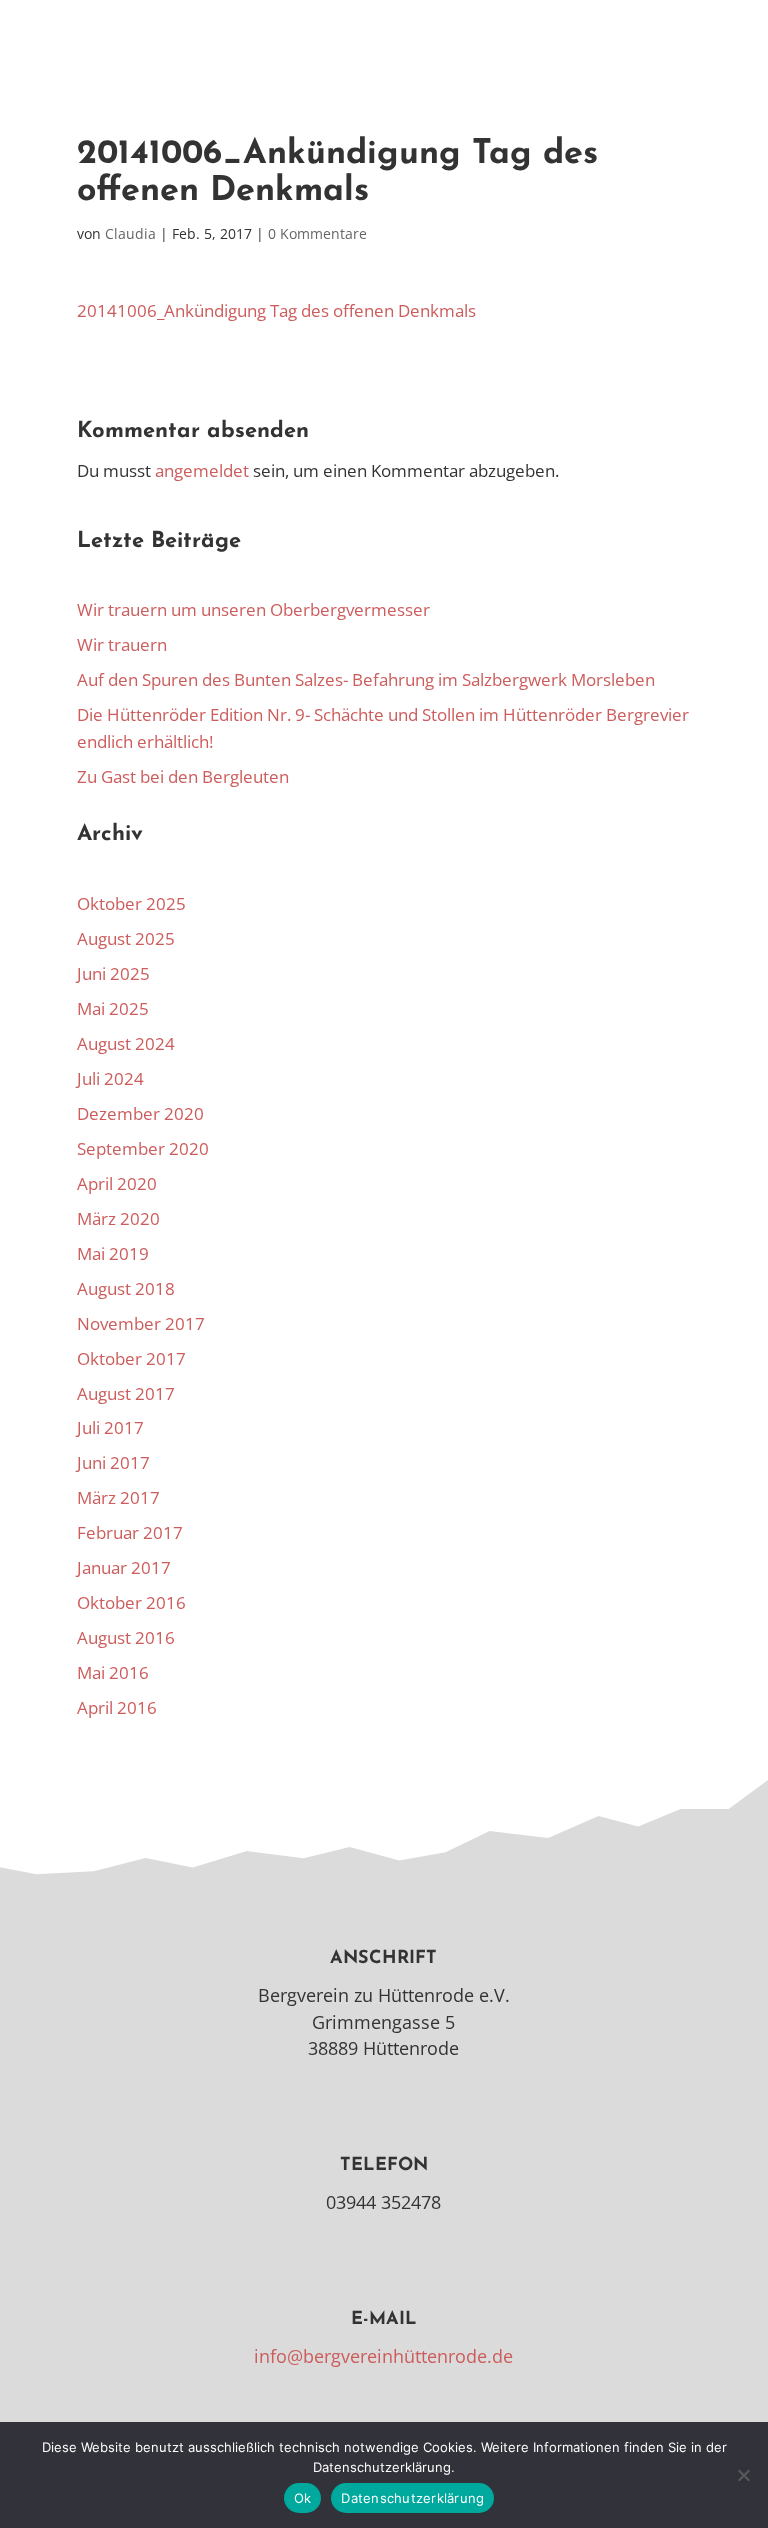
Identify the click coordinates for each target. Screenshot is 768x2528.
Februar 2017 (130, 1532)
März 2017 (118, 1497)
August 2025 (126, 938)
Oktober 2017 (131, 1358)
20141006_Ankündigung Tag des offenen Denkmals (276, 310)
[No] (743, 2475)
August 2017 (126, 1393)
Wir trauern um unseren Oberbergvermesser (253, 609)
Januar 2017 (124, 1567)
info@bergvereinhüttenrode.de (383, 2356)
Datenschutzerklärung (412, 2498)
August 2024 (126, 1043)
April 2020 (117, 1183)
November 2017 (141, 1323)
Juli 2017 (110, 1427)
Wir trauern (122, 644)
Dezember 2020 (140, 1113)
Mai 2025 (113, 1008)
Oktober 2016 (131, 1602)
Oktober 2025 (131, 903)
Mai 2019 (113, 1253)
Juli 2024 (110, 1078)
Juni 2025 (113, 973)
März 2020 (118, 1218)
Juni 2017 (113, 1462)
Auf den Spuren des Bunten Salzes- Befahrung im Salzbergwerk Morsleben (366, 679)
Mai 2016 (113, 1672)
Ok (303, 2498)
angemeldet (202, 470)
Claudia (130, 233)
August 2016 (126, 1637)
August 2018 (126, 1288)
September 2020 (143, 1148)
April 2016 (117, 1707)
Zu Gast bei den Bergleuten (183, 776)
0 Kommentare (317, 233)
